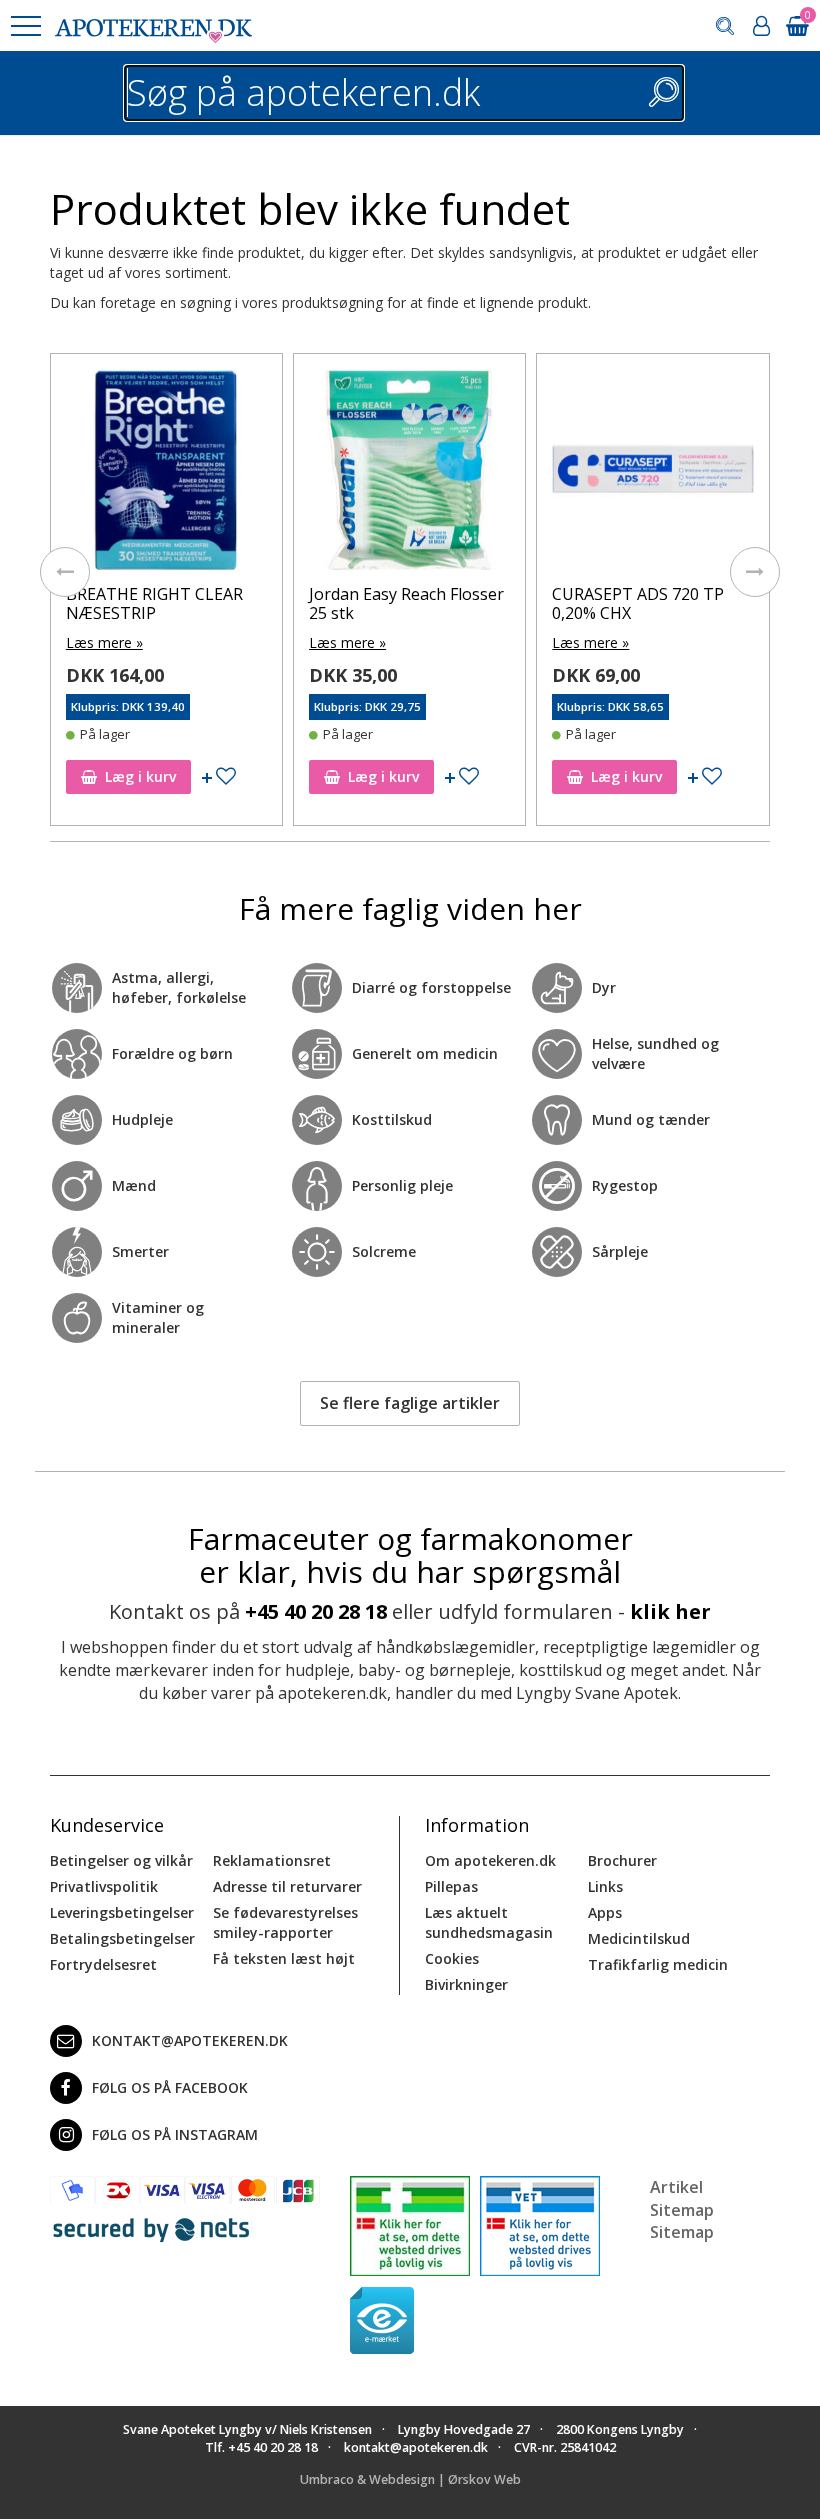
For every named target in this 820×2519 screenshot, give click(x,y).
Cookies (452, 1958)
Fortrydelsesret (103, 1964)
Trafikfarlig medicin (658, 1964)
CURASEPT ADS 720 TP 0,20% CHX (638, 603)
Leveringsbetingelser (122, 1912)
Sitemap (682, 2232)
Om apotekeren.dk (490, 1860)
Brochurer (622, 1860)
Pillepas (451, 1886)
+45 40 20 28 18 (316, 1611)
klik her (670, 1611)
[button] (25, 26)
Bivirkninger (466, 1984)
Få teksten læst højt (284, 1958)
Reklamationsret (272, 1860)
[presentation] (65, 572)
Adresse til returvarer (287, 1886)
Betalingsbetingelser (122, 1938)
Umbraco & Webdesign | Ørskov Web (410, 2479)
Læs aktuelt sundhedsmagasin (489, 1922)
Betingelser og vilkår (121, 1860)
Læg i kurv (140, 776)
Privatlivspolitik (104, 1886)
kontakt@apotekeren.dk (190, 2040)
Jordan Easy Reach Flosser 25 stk (406, 603)
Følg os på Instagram (175, 2134)
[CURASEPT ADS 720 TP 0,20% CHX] (652, 474)
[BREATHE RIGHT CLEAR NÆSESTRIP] (166, 474)
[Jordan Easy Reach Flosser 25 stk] (409, 474)
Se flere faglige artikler (410, 1403)
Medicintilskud (639, 1938)
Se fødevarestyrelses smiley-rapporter (285, 1922)
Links (605, 1886)
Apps (605, 1912)
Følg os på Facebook (170, 2087)
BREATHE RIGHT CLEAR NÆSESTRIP (154, 603)
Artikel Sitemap (682, 2198)
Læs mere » (104, 642)
